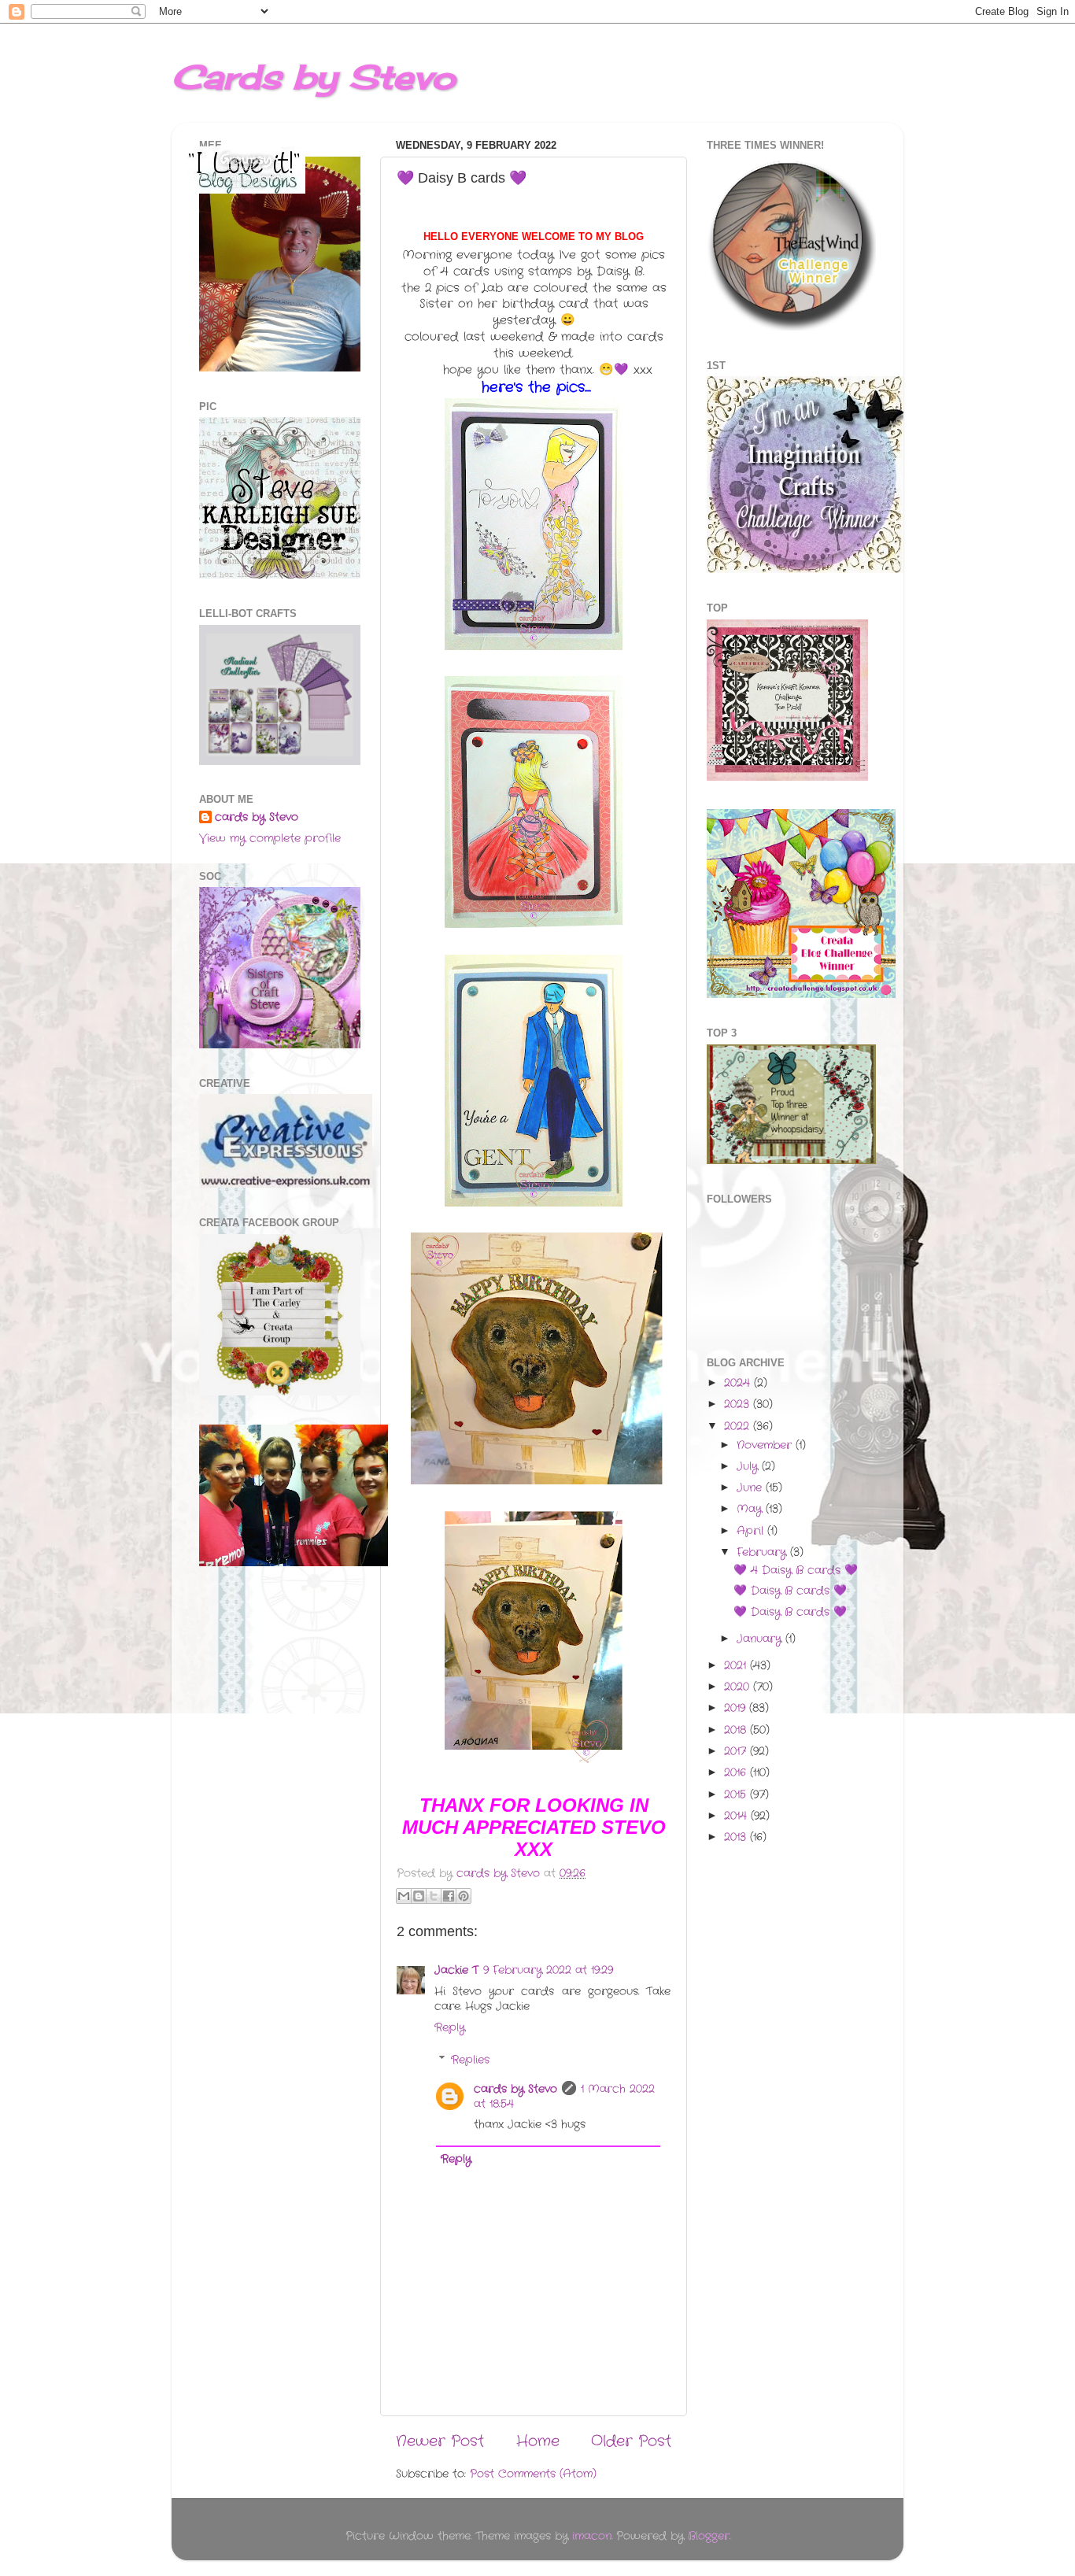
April (752, 1531)
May (751, 1509)
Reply (450, 2028)
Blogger (709, 2536)
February (763, 1552)
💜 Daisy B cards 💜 (790, 1591)
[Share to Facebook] (449, 1896)
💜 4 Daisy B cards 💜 (796, 1571)
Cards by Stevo (314, 77)
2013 (737, 1837)
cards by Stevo (515, 2089)
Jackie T (456, 1970)
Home (538, 2442)
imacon (592, 2536)
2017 (737, 1752)
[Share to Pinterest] (464, 1896)
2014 (737, 1816)
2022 (739, 1427)
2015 (737, 1795)
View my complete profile (270, 839)
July (749, 1467)
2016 (737, 1773)
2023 (739, 1404)
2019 (737, 1708)
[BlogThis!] (419, 1896)
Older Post (631, 2442)
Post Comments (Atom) (533, 2474)
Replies (470, 2060)
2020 (739, 1687)
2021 (737, 1666)
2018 (737, 1730)
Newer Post (440, 2442)
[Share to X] (434, 1896)
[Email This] (404, 1896)
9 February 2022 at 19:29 (548, 1970)
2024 (739, 1383)
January (761, 1639)
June (751, 1488)
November (766, 1445)
